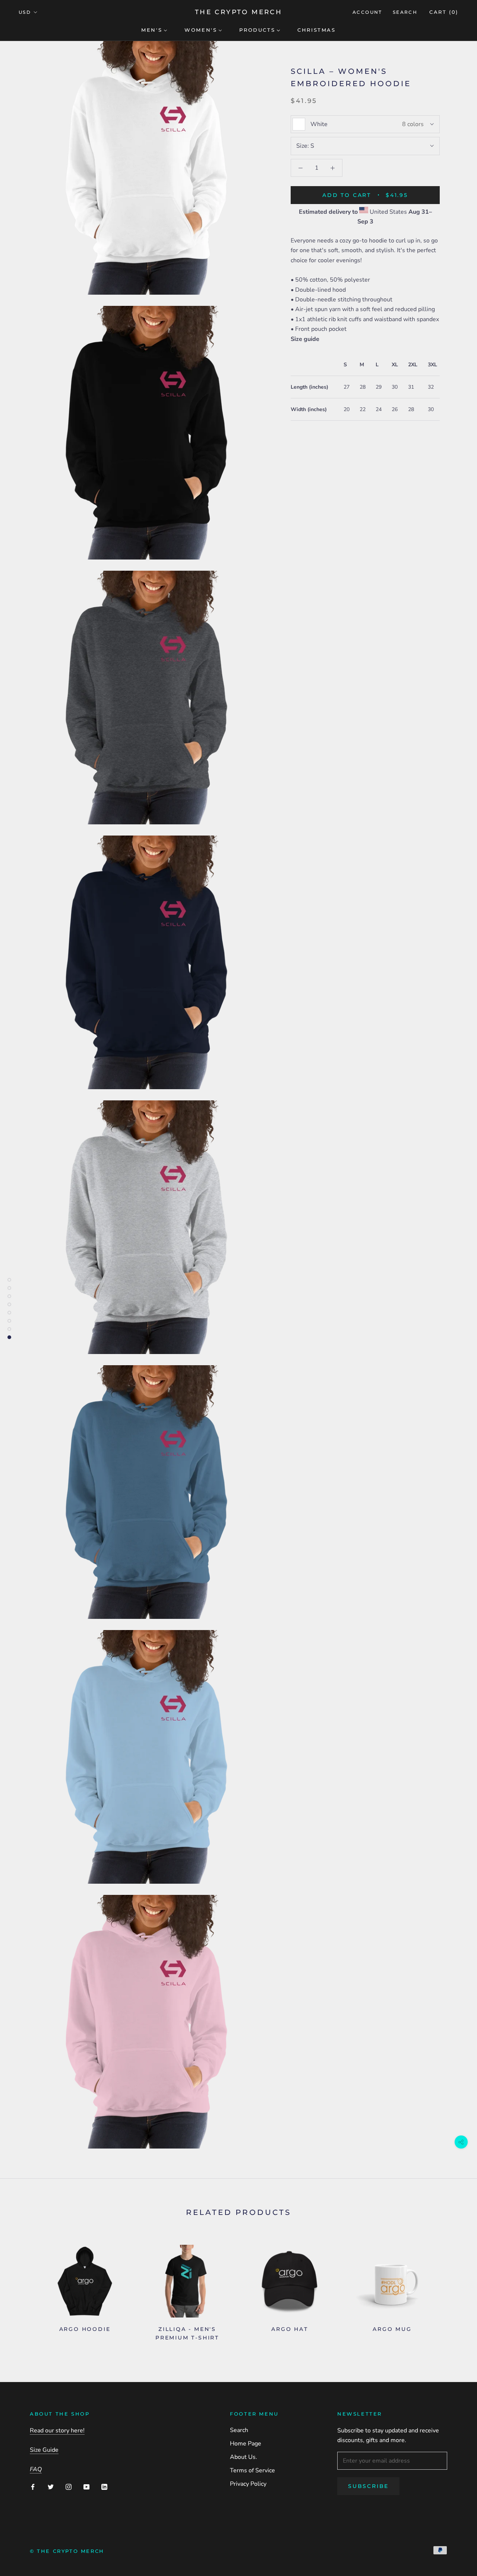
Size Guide (44, 2450)
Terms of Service (252, 2470)
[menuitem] (154, 29)
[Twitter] (51, 2486)
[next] (454, 2290)
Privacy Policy (248, 2484)
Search (405, 12)
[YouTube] (86, 2486)
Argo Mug (392, 2329)
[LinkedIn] (104, 2486)
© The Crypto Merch (67, 2551)
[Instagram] (69, 2486)
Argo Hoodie (85, 2329)
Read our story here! (57, 2431)
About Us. (244, 2457)
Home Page (246, 2444)
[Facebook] (33, 2486)
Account (367, 12)
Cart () (444, 12)
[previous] (23, 2290)
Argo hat (290, 2329)
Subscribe (368, 2486)
